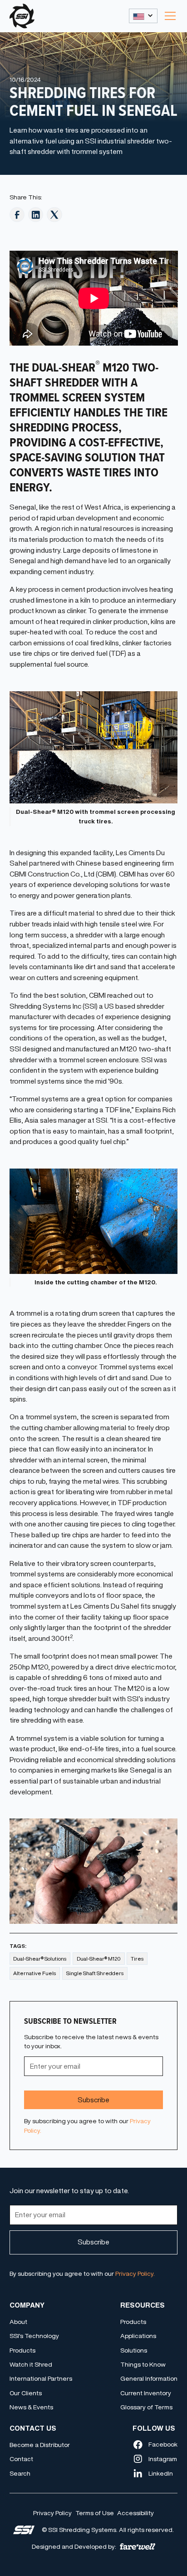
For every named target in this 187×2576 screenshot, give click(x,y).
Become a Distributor (40, 2445)
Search (20, 2473)
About (18, 2322)
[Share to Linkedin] (36, 215)
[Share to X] (54, 215)
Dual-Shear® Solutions (40, 1959)
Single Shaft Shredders (95, 1973)
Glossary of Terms (146, 2407)
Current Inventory (146, 2393)
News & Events (31, 2407)
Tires (137, 1959)
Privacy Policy (52, 2513)
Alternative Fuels (34, 1973)
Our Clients (26, 2393)
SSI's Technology (34, 2336)
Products (22, 2350)
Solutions (134, 2350)
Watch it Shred (31, 2364)
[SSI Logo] (24, 2530)
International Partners (41, 2378)
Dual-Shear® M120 (99, 1959)
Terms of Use (95, 2513)
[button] (143, 16)
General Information (149, 2378)
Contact (21, 2459)
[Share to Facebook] (17, 215)
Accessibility (135, 2513)
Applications (138, 2336)
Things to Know (143, 2364)
